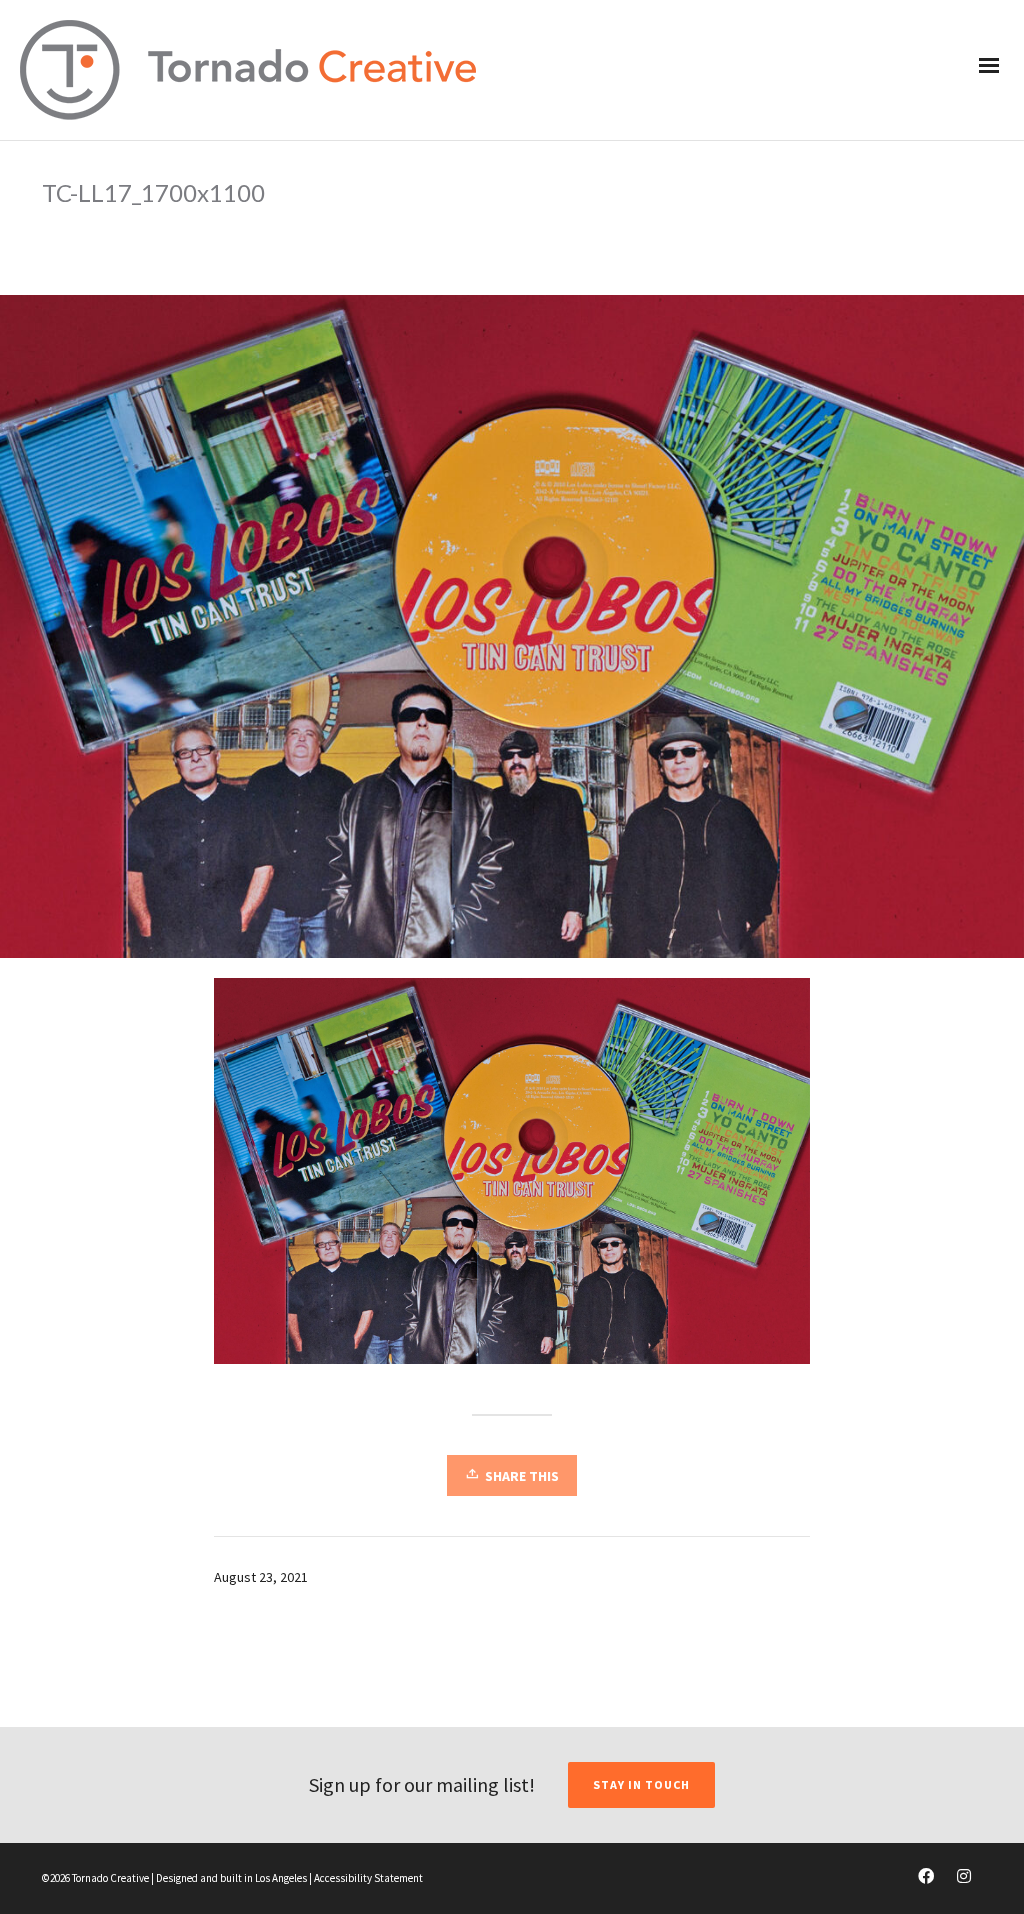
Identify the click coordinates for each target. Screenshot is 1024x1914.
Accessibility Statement (368, 1878)
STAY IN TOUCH (641, 1784)
